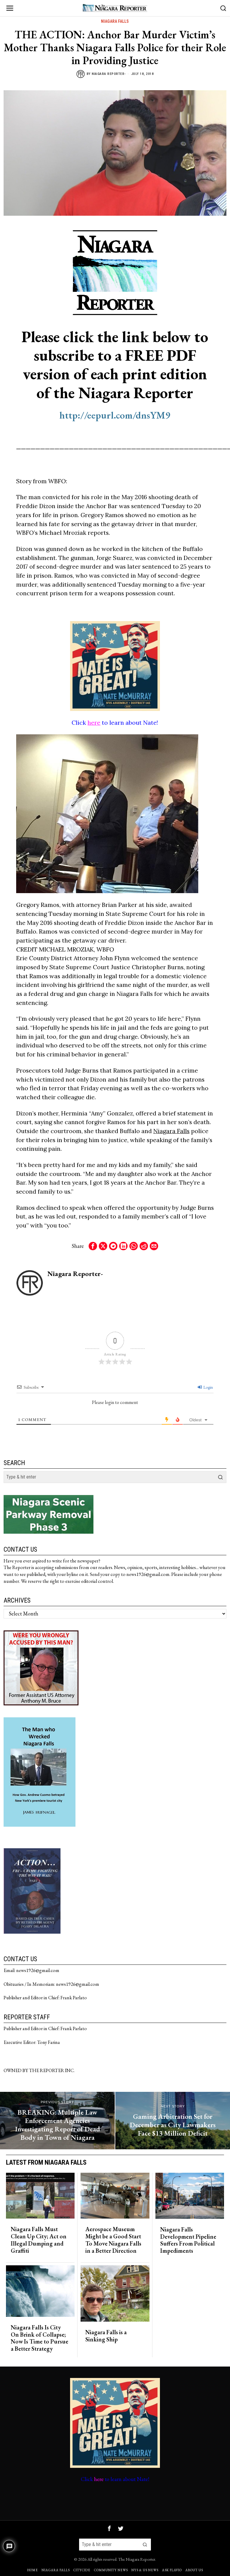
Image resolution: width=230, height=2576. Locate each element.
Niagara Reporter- (109, 74)
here (94, 722)
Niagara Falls (115, 21)
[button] (220, 1477)
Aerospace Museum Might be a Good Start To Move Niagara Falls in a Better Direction (113, 2240)
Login (208, 1387)
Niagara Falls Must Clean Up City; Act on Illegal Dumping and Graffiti (39, 2240)
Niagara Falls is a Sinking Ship (106, 2336)
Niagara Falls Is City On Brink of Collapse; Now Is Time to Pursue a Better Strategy (40, 2338)
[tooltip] (93, 1246)
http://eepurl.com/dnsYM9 (115, 415)
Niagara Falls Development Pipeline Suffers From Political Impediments (188, 2240)
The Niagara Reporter (137, 2559)
